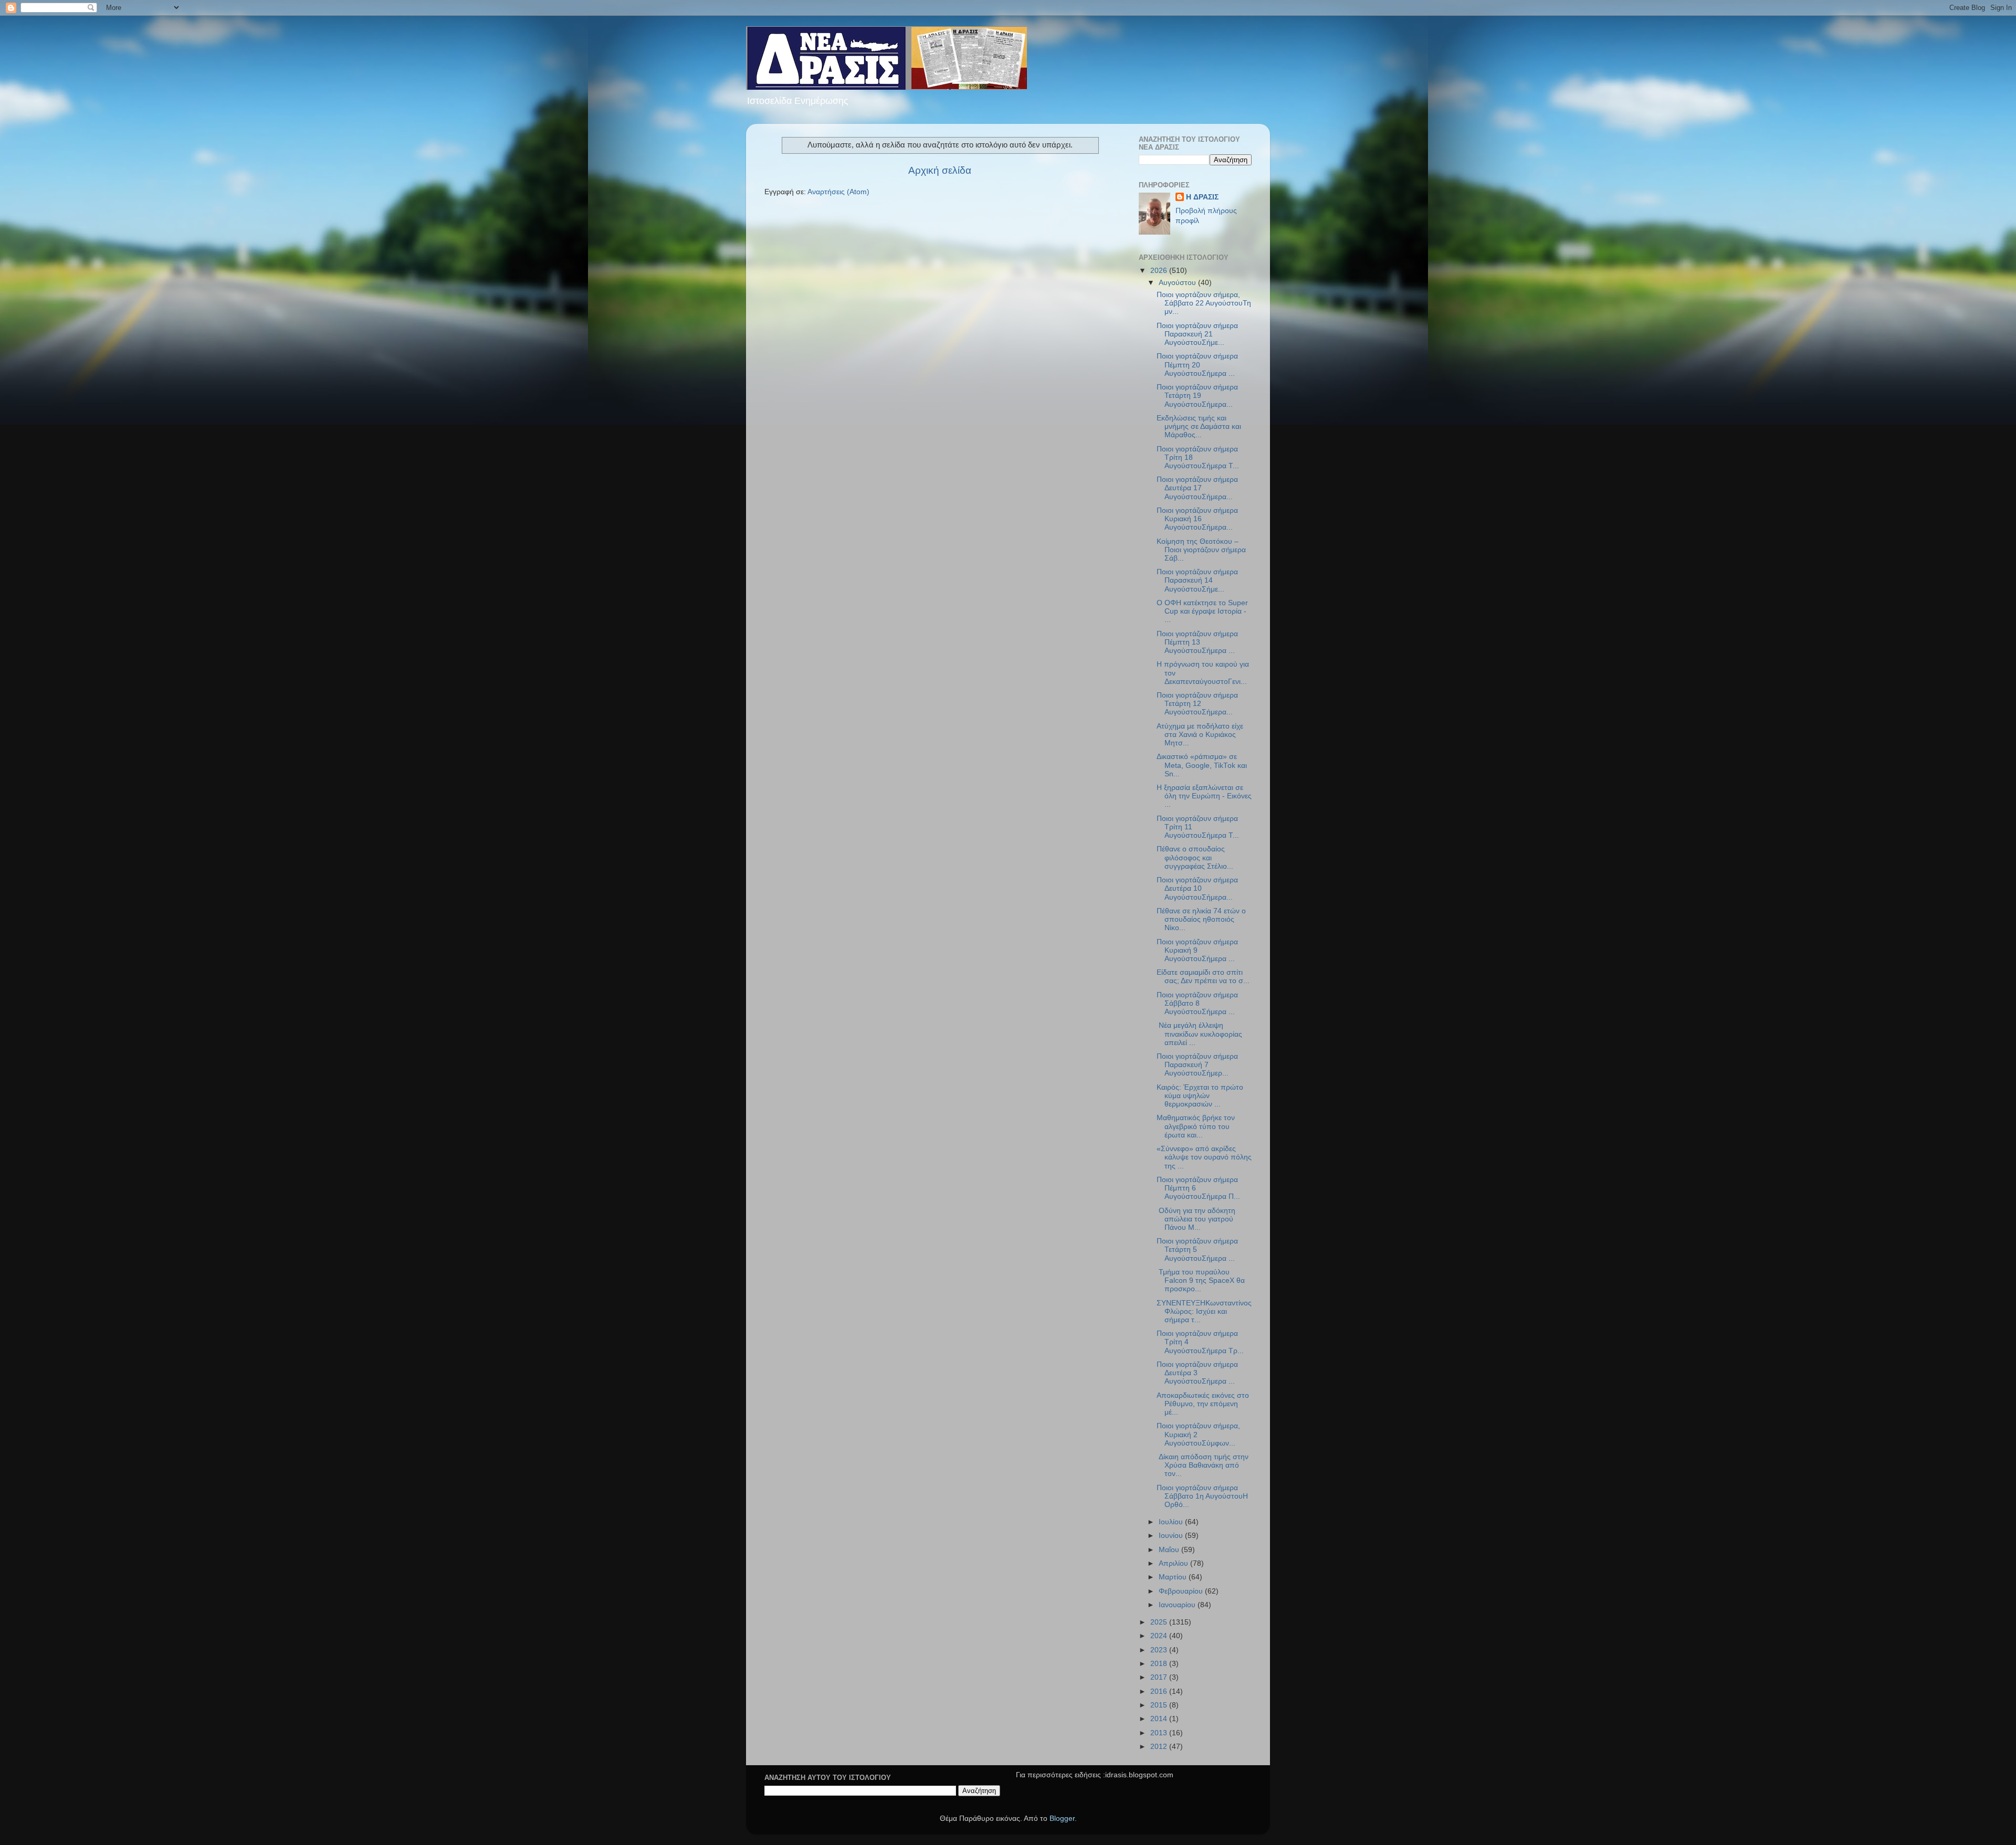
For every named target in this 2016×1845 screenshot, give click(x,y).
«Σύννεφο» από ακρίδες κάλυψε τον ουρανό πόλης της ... (1204, 1157)
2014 (1160, 1719)
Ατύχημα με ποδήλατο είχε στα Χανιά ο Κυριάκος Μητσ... (1200, 735)
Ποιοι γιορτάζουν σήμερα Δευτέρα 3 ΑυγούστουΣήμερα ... (1197, 1373)
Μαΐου (1170, 1550)
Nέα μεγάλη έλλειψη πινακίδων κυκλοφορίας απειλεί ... (1199, 1034)
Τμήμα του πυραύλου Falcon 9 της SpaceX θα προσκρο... (1201, 1280)
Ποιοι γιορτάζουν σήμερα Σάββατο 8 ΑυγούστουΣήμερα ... (1197, 1003)
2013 (1160, 1733)
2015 (1160, 1705)
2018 (1160, 1664)
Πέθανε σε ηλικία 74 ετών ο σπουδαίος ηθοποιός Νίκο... (1201, 919)
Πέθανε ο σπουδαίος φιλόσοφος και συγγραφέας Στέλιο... (1195, 857)
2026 (1160, 271)
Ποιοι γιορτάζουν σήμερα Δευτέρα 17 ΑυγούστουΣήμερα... (1197, 488)
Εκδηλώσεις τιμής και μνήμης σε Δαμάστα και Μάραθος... (1199, 426)
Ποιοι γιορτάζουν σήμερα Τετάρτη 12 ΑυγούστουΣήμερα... (1197, 704)
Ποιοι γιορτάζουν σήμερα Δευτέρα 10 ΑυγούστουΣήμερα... (1197, 888)
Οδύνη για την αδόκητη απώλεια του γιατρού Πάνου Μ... (1196, 1219)
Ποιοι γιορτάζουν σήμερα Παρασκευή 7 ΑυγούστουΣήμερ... (1197, 1065)
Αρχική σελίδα (940, 170)
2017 (1160, 1677)
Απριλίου (1174, 1563)
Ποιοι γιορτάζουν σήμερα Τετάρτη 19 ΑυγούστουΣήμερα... (1197, 396)
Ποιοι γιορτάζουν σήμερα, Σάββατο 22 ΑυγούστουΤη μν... (1204, 303)
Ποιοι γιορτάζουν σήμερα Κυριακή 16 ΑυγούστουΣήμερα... (1197, 519)
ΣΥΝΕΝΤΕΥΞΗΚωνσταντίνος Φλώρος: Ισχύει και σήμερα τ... (1204, 1311)
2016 (1160, 1691)
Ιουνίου (1172, 1536)
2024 (1160, 1636)
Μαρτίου (1174, 1577)
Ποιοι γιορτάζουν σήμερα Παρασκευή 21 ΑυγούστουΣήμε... (1197, 334)
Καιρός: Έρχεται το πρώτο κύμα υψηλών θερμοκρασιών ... (1200, 1096)
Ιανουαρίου (1178, 1605)
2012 (1160, 1747)
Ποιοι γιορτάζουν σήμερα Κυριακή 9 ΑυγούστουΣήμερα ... (1197, 950)
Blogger (1062, 1818)
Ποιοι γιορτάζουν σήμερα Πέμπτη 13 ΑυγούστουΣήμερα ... (1197, 642)
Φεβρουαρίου (1182, 1591)
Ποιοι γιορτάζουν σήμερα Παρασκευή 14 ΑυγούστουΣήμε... (1197, 580)
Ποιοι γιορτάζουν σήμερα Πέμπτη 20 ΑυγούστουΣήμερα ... (1197, 365)
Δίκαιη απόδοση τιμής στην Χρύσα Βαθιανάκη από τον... (1203, 1465)
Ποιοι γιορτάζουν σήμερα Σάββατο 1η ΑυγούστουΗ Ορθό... (1202, 1496)
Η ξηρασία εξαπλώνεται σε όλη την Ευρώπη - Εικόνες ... (1204, 796)
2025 (1160, 1622)
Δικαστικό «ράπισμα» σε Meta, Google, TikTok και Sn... (1202, 765)
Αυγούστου (1178, 283)
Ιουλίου (1172, 1522)
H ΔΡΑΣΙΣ (1202, 197)
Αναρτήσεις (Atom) (838, 192)
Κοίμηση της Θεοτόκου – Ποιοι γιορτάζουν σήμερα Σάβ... (1201, 550)
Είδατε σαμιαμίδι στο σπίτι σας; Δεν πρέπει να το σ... (1203, 977)
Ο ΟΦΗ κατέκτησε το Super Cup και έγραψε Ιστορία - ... (1202, 611)
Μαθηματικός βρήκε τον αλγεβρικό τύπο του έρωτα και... (1196, 1126)
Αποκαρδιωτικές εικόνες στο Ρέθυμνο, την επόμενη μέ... (1203, 1404)
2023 (1160, 1650)
